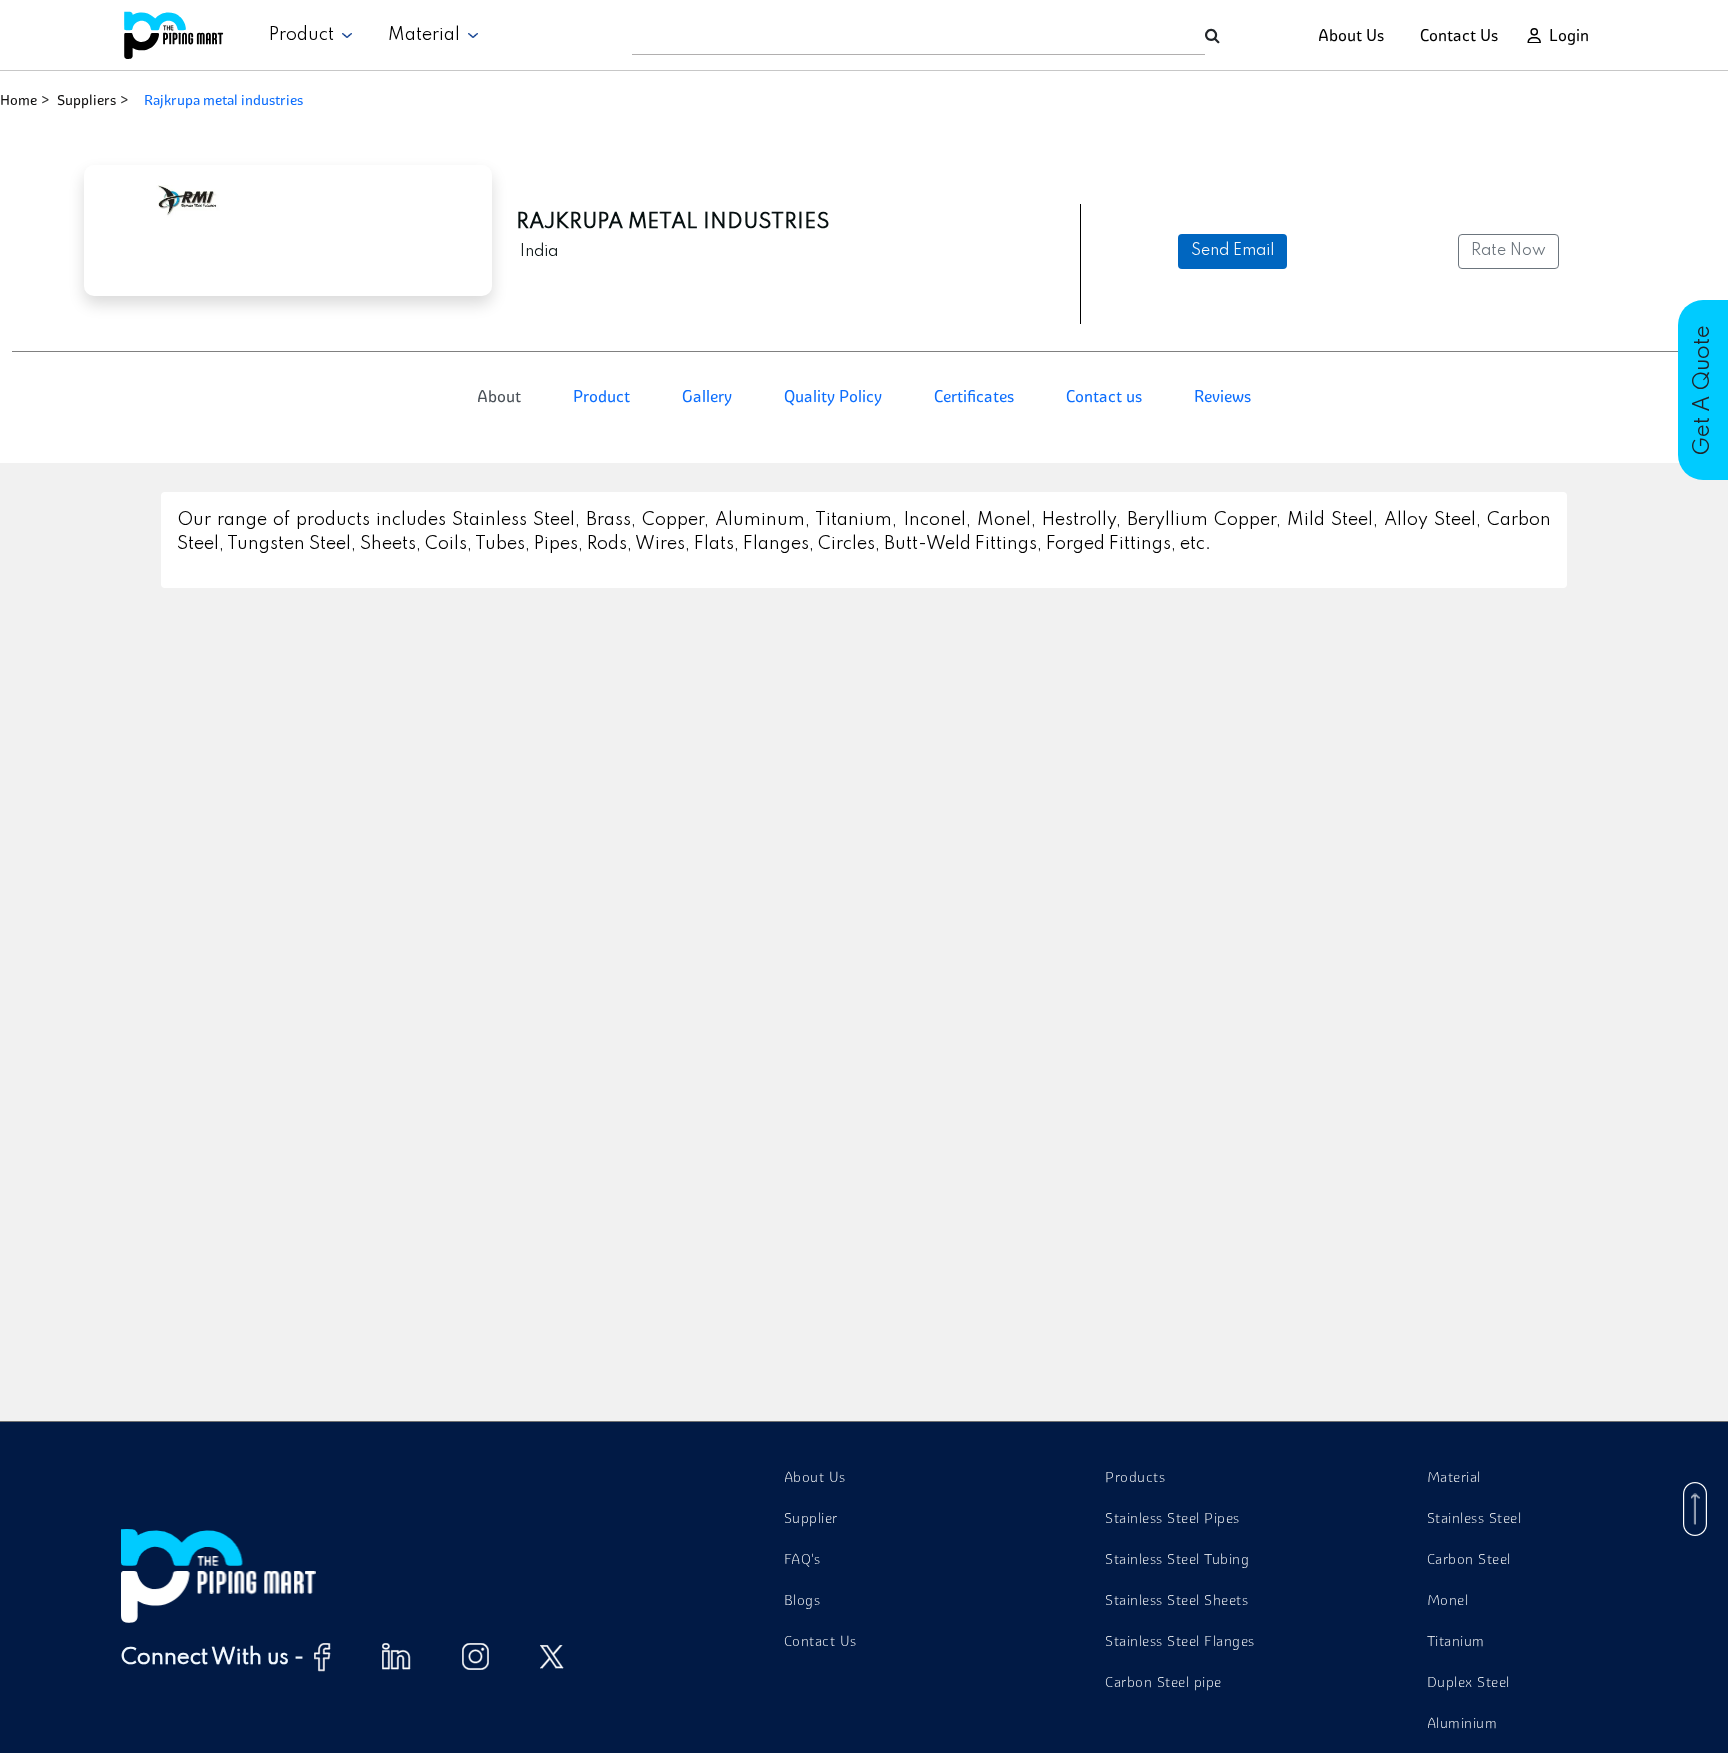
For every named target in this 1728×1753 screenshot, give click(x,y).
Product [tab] (601, 396)
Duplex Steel (1468, 1682)
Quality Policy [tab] (833, 396)
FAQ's (802, 1559)
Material (428, 35)
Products (1135, 1477)
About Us (1351, 35)
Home (18, 100)
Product (305, 35)
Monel (1448, 1600)
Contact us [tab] (1104, 396)
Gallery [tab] (707, 396)
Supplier (811, 1518)
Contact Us (1459, 35)
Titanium (1456, 1641)
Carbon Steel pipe (1163, 1682)
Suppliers (86, 100)
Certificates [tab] (974, 396)
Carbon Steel (1469, 1559)
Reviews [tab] (1222, 396)
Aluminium (1462, 1723)
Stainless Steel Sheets (1176, 1600)
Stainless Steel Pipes (1172, 1518)
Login (1569, 35)
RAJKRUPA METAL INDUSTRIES (223, 100)
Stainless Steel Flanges (1180, 1641)
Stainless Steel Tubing (1177, 1559)
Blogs (802, 1600)
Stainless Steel (1474, 1518)
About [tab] (499, 396)
